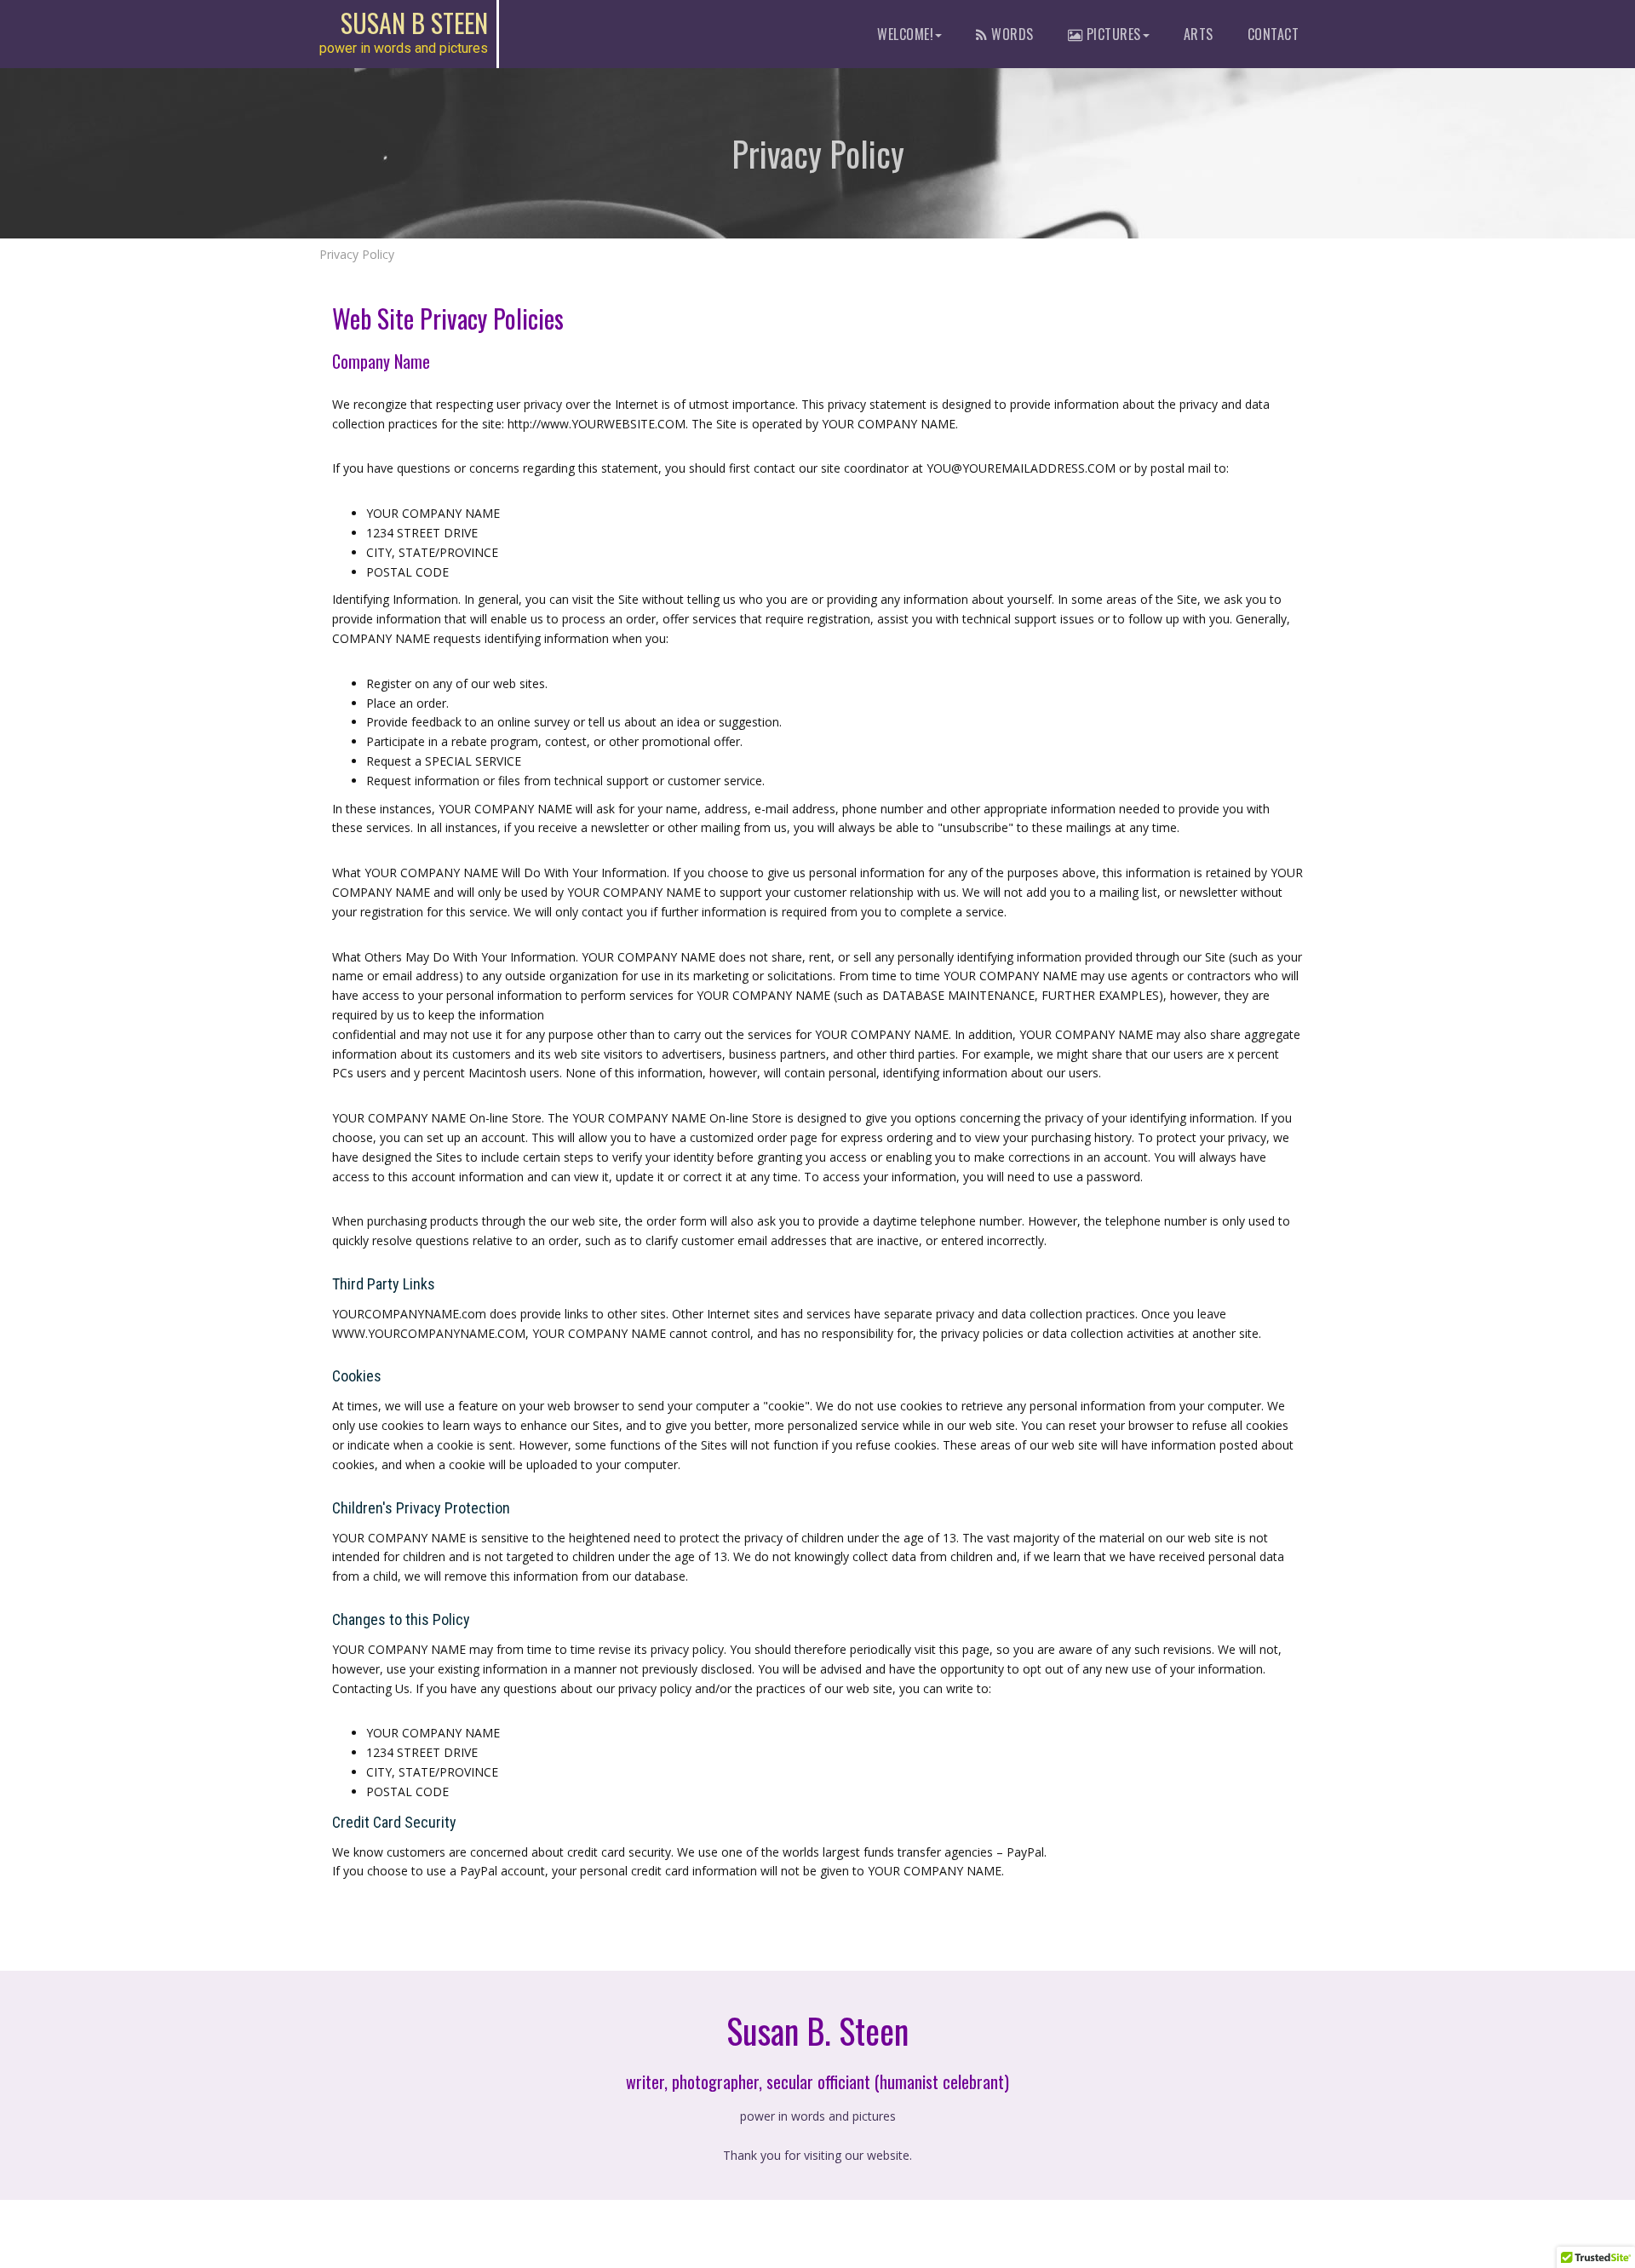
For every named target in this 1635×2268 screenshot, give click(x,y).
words (1011, 34)
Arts (1199, 34)
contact (1274, 34)
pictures (1112, 34)
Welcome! (905, 34)
